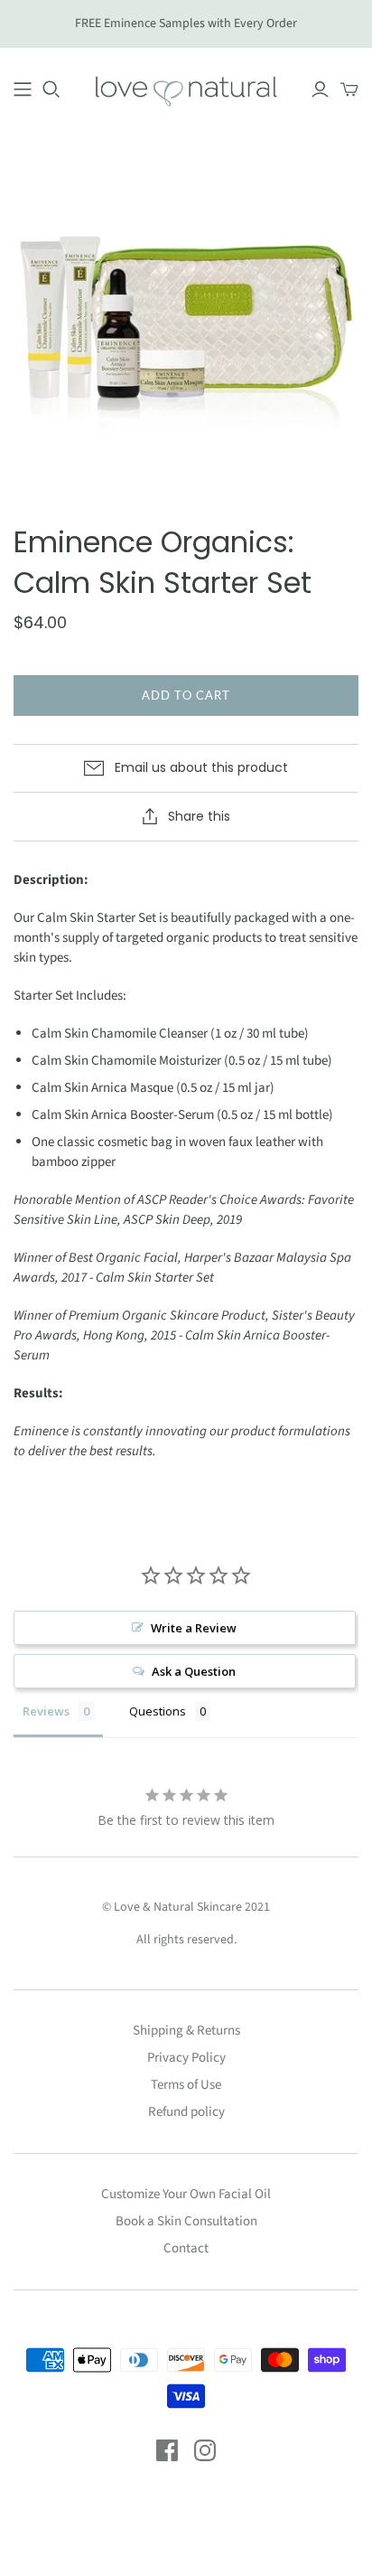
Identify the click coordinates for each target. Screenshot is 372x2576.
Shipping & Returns (186, 2031)
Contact (186, 2248)
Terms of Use (186, 2085)
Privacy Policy (186, 2058)
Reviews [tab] (46, 1711)
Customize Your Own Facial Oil (186, 2194)
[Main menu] (23, 89)
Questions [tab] (158, 1711)
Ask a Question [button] (194, 1671)
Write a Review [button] (194, 1628)
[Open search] (51, 89)
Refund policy (186, 2112)
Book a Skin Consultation (186, 2221)
